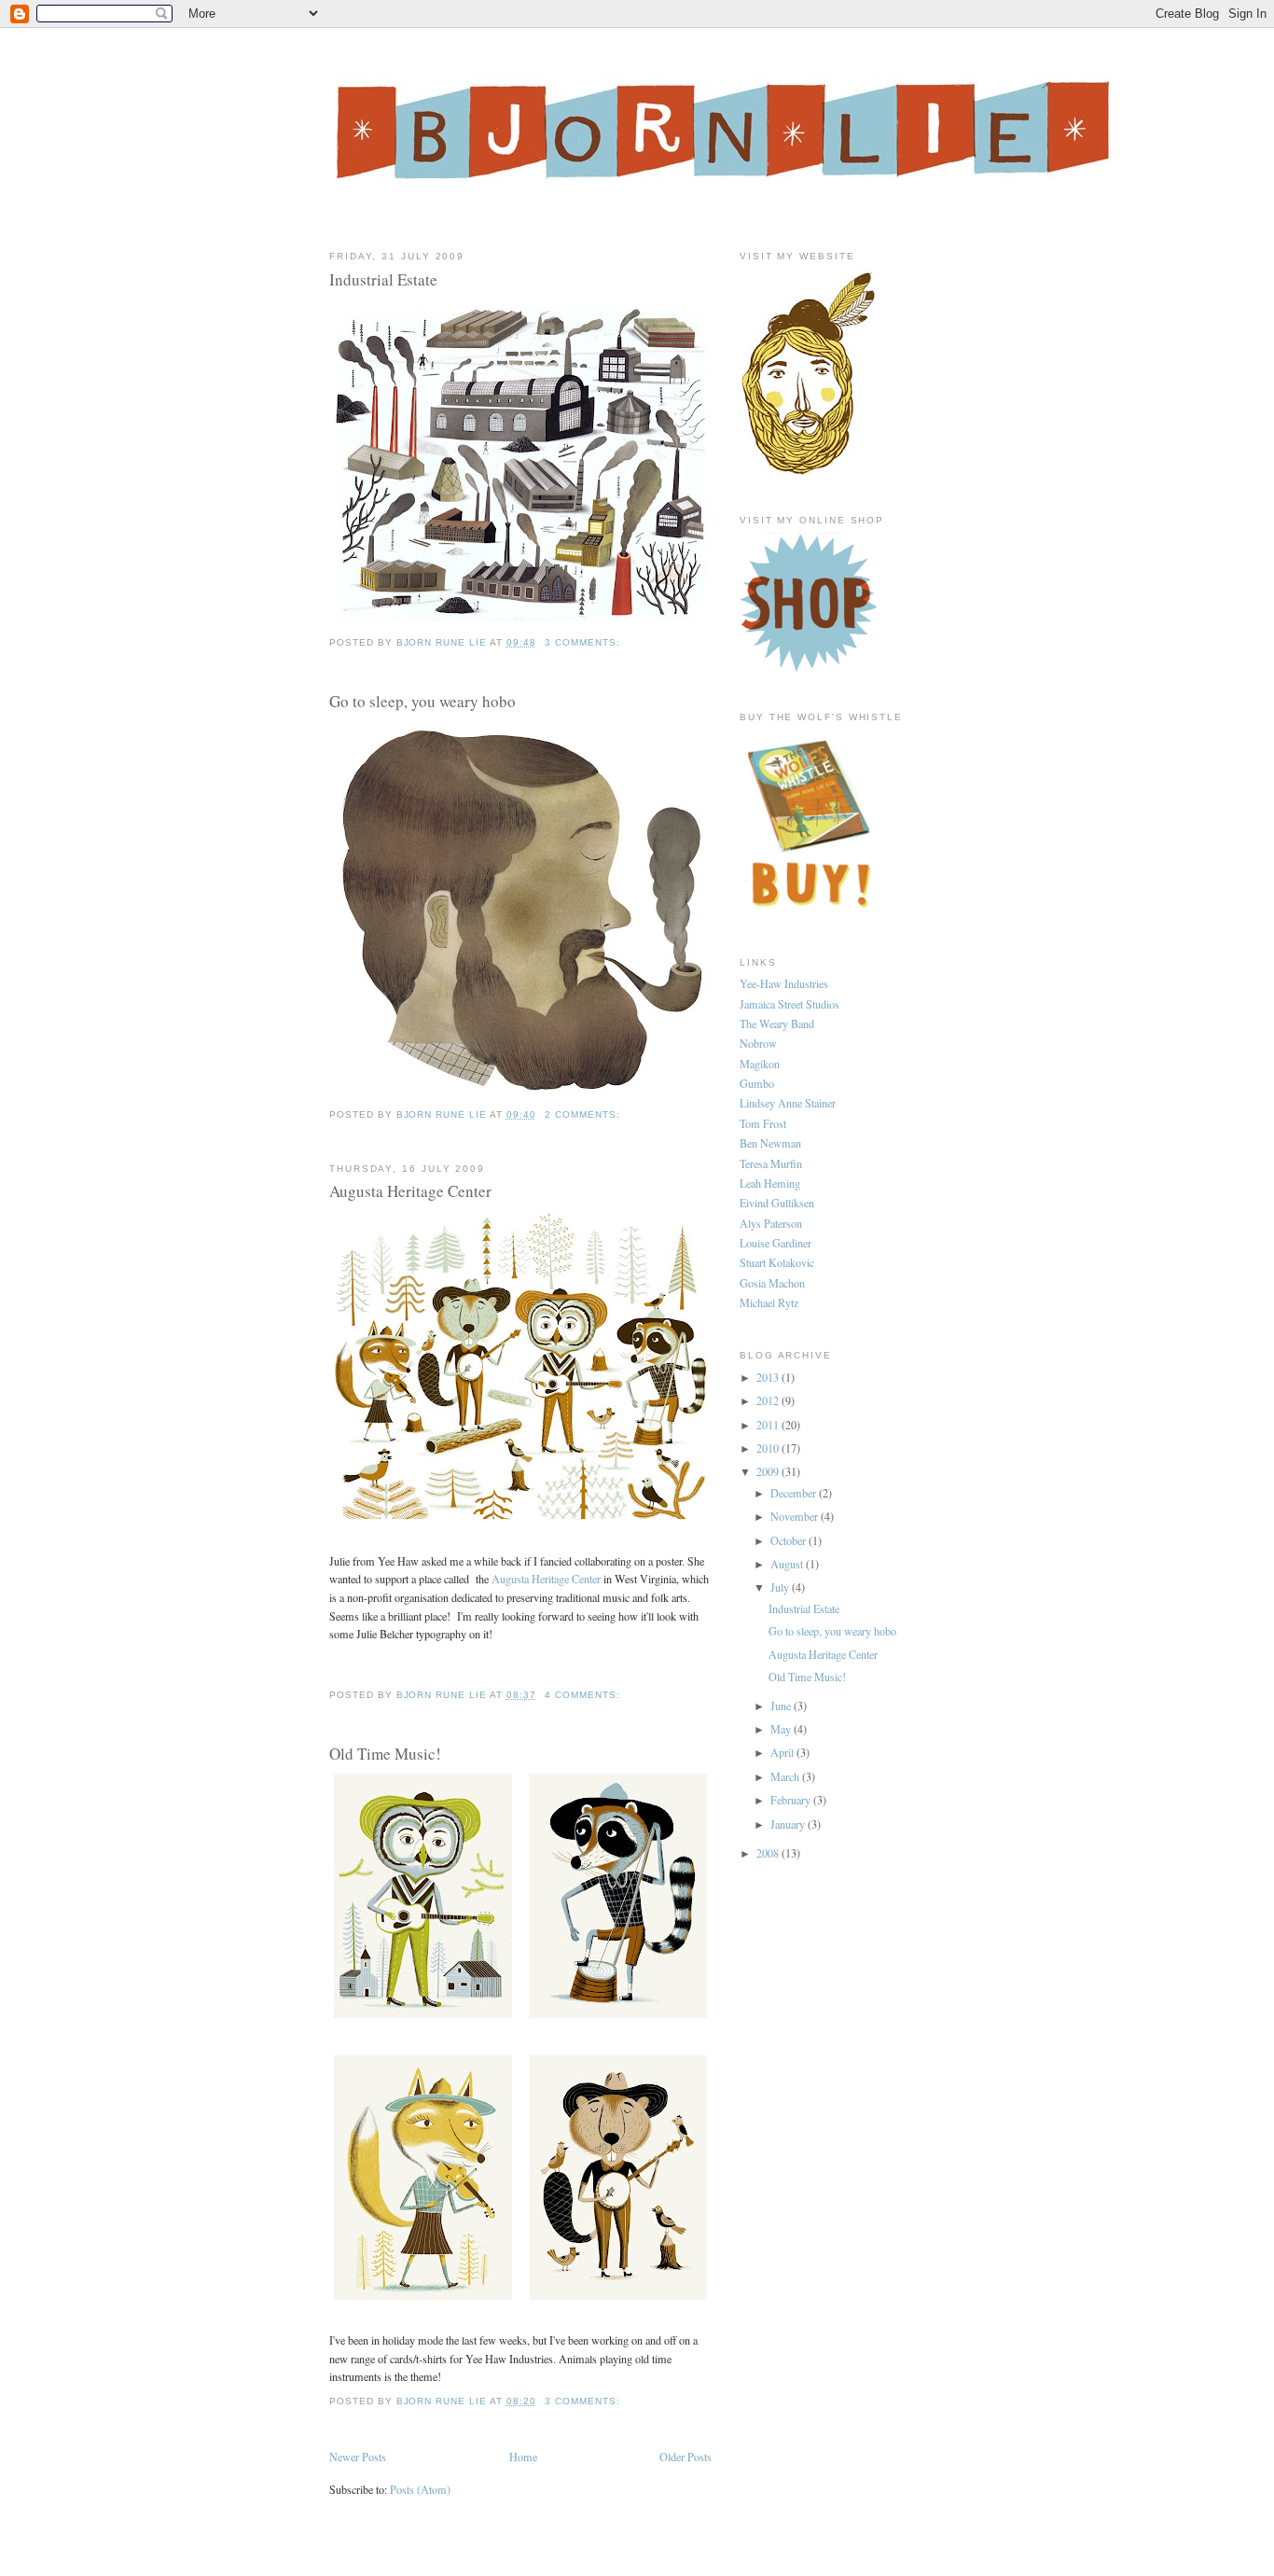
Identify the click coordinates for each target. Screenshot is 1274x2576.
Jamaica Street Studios (789, 1004)
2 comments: (584, 1114)
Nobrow (758, 1043)
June (782, 1706)
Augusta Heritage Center (410, 1191)
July (781, 1587)
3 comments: (584, 642)
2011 (769, 1425)
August (788, 1564)
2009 (769, 1471)
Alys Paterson (771, 1223)
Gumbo (757, 1083)
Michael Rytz (769, 1302)
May (782, 1729)
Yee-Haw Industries (784, 983)
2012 (769, 1400)
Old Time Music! (385, 1754)
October (789, 1540)
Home (523, 2457)
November (796, 1516)
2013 (769, 1377)
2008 (769, 1853)
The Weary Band (777, 1023)
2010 (769, 1448)
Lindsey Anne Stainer (788, 1103)
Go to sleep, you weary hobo (422, 701)
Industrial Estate (383, 279)
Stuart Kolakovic (777, 1262)
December (795, 1493)
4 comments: (584, 1695)
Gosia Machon (772, 1283)
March (786, 1776)
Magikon (760, 1064)
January (789, 1824)
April (783, 1752)
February (792, 1800)
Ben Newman (770, 1143)
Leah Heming (770, 1183)
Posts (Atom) (420, 2489)
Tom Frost (763, 1123)
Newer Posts (358, 2457)
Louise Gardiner (775, 1243)
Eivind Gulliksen (777, 1203)
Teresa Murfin (771, 1163)
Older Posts (685, 2457)
